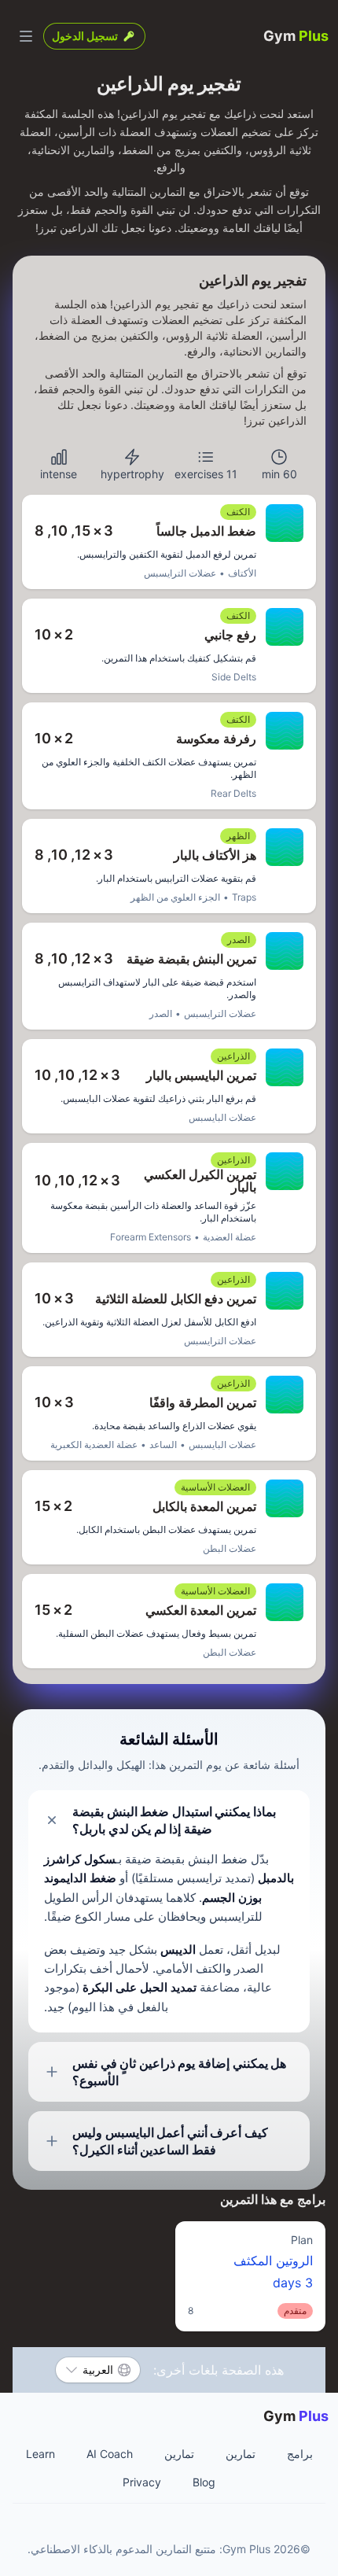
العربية (98, 2370)
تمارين (241, 2454)
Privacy (142, 2482)
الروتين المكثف (250, 2275)
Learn (40, 2454)
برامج (300, 2454)
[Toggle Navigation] (26, 36)
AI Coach (110, 2454)
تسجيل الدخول (85, 36)
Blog (204, 2482)
